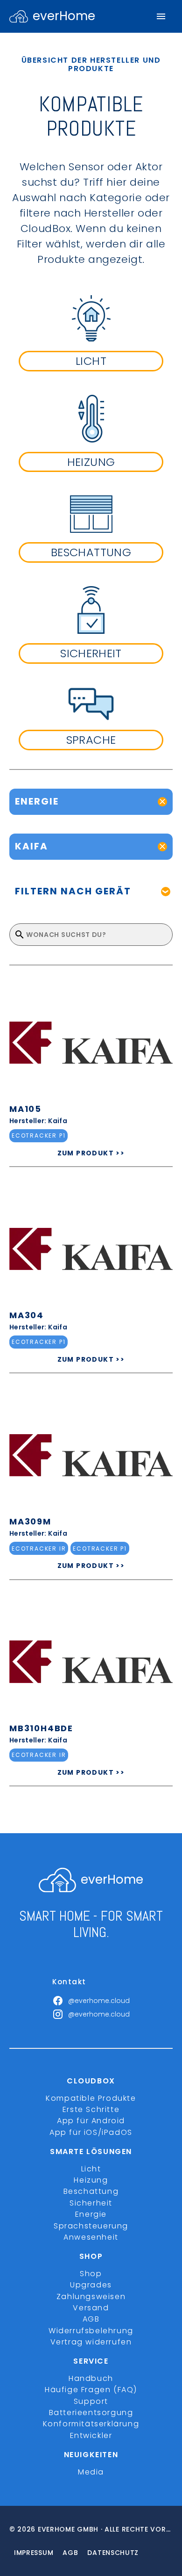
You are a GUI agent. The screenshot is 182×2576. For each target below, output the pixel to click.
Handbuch (91, 2378)
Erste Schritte (91, 2109)
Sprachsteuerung (91, 2226)
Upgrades (91, 2285)
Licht (91, 2169)
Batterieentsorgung (91, 2413)
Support (91, 2401)
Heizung (91, 2180)
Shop (91, 2274)
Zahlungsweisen (91, 2297)
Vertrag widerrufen (91, 2342)
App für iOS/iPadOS (91, 2132)
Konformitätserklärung (91, 2424)
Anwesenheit (91, 2237)
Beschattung (91, 2191)
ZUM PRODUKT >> (91, 1153)
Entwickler (91, 2435)
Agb (70, 2553)
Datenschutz (113, 2553)
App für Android (91, 2121)
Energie (91, 2214)
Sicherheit (91, 2203)
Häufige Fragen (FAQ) (91, 2390)
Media (91, 2472)
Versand (91, 2308)
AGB (91, 2319)
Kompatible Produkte (91, 2098)
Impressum (34, 2553)
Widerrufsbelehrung (91, 2331)
